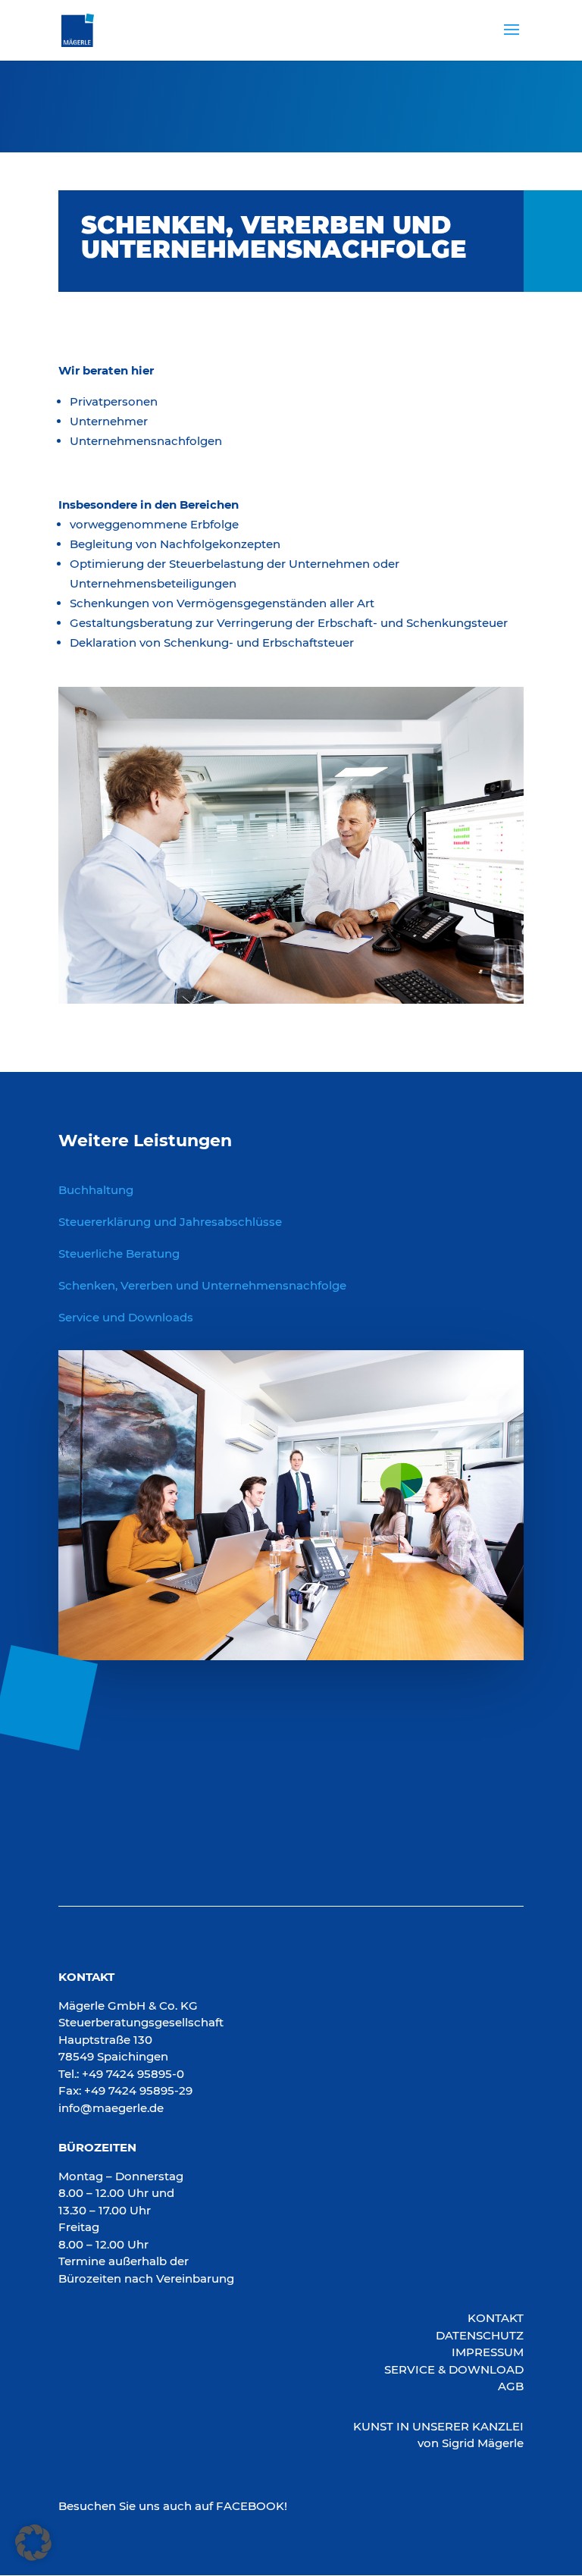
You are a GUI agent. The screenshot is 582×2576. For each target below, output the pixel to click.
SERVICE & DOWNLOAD (454, 2369)
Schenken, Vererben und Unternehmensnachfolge (202, 1285)
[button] (33, 2543)
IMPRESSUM (488, 2352)
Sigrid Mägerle (483, 2443)
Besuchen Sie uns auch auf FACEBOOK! (173, 2506)
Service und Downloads (126, 1317)
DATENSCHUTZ (480, 2335)
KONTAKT (496, 2318)
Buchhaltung (96, 1190)
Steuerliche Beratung (119, 1254)
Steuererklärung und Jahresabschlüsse (170, 1222)
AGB (511, 2386)
